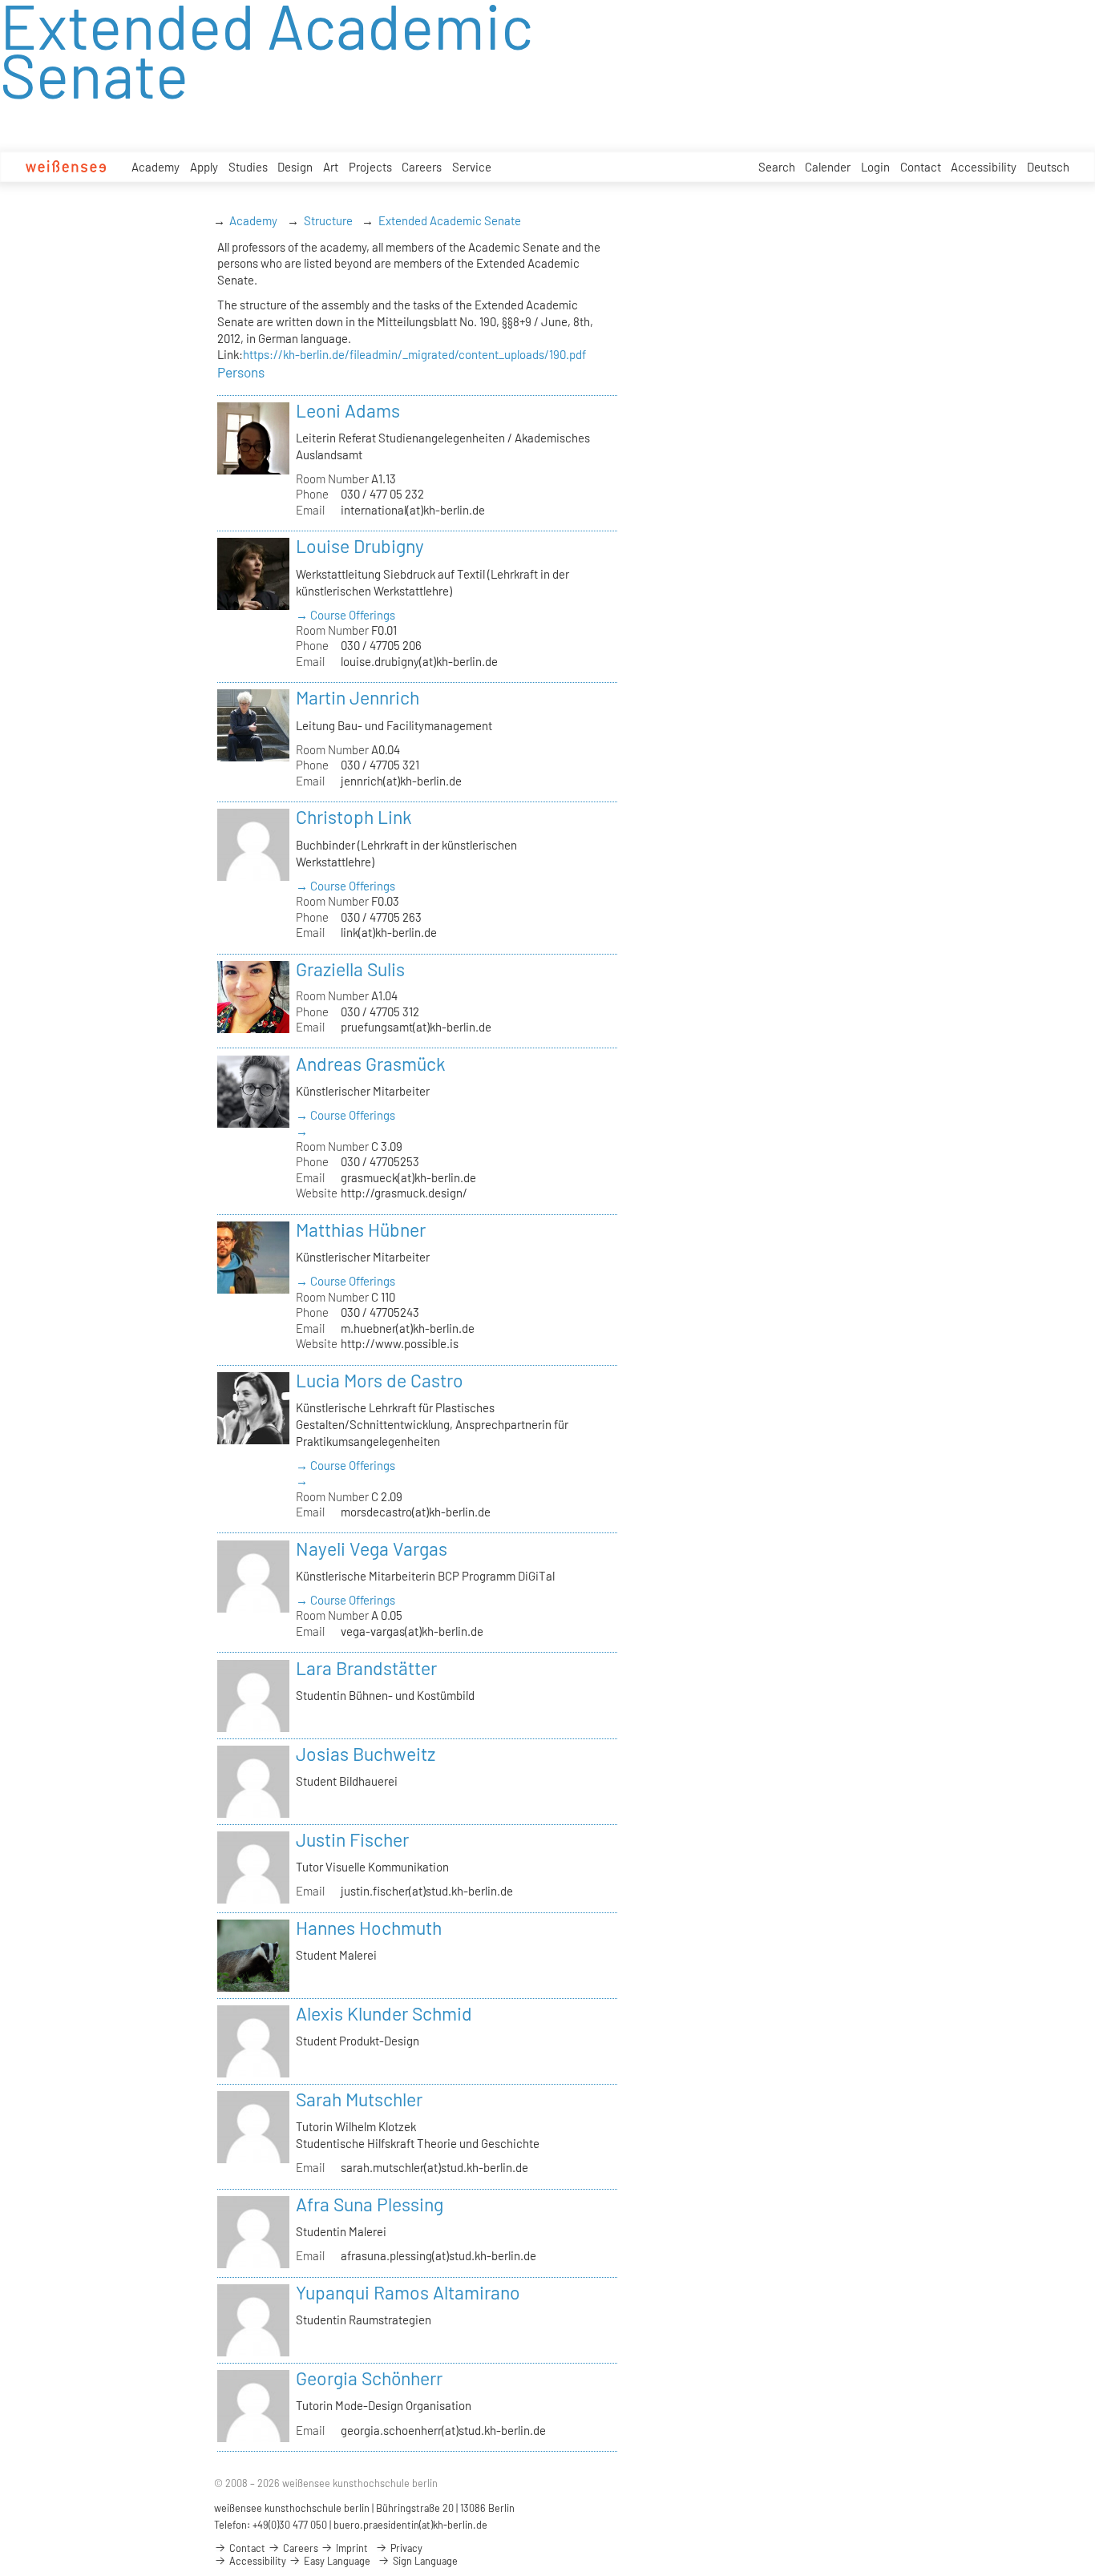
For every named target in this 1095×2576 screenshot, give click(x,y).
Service (472, 167)
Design (295, 167)
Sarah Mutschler (359, 2099)
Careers (422, 167)
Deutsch (1048, 167)
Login (875, 167)
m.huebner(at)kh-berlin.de (408, 1328)
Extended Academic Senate (450, 220)
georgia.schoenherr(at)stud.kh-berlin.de (443, 2430)
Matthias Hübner (361, 1229)
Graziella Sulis (350, 969)
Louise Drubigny (360, 546)
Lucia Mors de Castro (380, 1380)
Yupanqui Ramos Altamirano (408, 2292)
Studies (248, 167)
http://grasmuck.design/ (404, 1193)
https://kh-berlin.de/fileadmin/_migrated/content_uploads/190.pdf (414, 354)
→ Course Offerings (345, 615)
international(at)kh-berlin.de (413, 510)
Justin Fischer (352, 1839)
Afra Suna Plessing (370, 2204)
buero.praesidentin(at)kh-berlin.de (410, 2525)
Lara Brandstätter (366, 1668)
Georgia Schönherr (369, 2378)
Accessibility (984, 167)
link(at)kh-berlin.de (389, 932)
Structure (328, 220)
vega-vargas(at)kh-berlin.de (412, 1631)
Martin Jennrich (358, 697)
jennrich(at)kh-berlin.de (401, 781)
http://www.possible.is (400, 1343)
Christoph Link (354, 817)
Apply (204, 167)
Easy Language (336, 2561)
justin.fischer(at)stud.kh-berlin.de (427, 1891)
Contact (921, 167)
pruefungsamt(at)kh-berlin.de (416, 1027)
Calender (828, 167)
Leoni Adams (348, 410)
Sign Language (424, 2561)
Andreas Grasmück (371, 1064)
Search (777, 167)
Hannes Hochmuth (369, 1928)
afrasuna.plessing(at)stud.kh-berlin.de (438, 2255)
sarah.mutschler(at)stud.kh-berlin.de (434, 2167)
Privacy (405, 2548)
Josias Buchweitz (366, 1754)
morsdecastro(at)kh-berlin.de (416, 1512)
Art (331, 167)
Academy (156, 167)
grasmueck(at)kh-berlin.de (408, 1177)
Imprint (351, 2548)
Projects (370, 167)
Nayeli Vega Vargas (372, 1548)
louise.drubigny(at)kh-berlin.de (419, 661)
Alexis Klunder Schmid (384, 2013)
